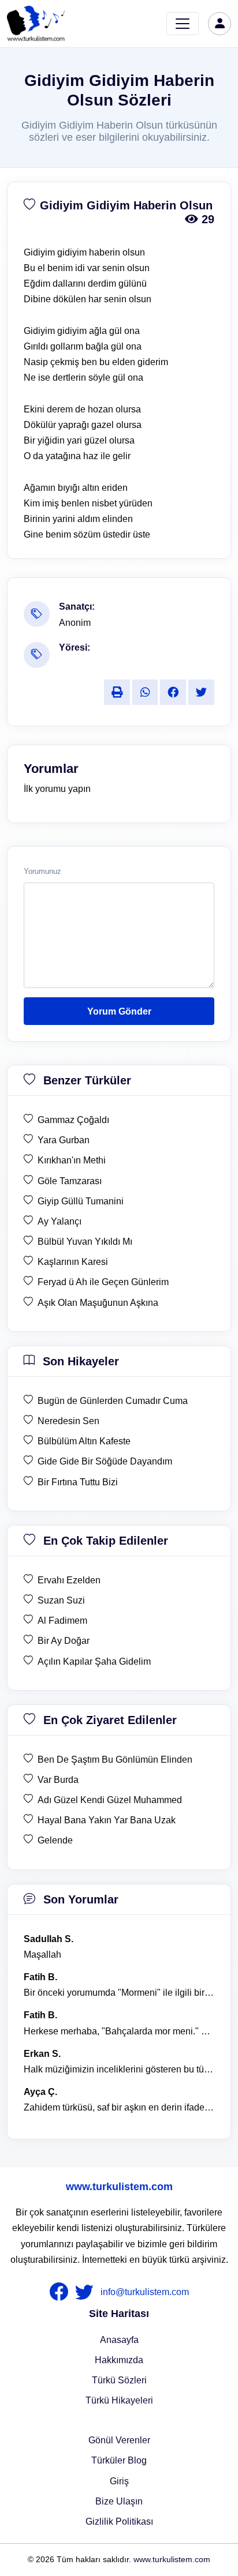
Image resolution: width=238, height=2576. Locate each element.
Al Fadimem (62, 1621)
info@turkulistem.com (145, 2292)
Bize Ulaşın (119, 2501)
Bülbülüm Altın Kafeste (84, 1441)
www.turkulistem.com (119, 2187)
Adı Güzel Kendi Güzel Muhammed (110, 1800)
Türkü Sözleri (119, 2380)
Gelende (55, 1840)
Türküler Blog (119, 2460)
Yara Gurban (64, 1140)
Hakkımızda (119, 2360)
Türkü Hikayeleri (119, 2400)
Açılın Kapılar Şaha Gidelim (94, 1661)
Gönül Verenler (119, 2440)
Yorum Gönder (119, 1011)
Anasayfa (119, 2340)
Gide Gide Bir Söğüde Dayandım (105, 1461)
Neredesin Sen (68, 1421)
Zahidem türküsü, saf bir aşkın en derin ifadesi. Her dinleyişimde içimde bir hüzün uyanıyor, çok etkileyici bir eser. (119, 2107)
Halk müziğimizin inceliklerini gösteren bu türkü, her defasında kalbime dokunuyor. (119, 2069)
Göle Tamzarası (70, 1181)
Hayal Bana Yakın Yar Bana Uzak (107, 1820)
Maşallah (42, 1954)
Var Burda (58, 1780)
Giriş (119, 2481)
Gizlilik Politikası (119, 2521)
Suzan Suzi (61, 1600)
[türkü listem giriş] (220, 24)
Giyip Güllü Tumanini (81, 1201)
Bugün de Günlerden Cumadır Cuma (113, 1401)
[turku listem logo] (36, 24)
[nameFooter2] (87, 2292)
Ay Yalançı (59, 1221)
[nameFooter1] (61, 2292)
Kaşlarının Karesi (73, 1262)
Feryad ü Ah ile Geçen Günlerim (103, 1282)
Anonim (75, 623)
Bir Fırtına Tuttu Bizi (78, 1482)
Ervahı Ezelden (69, 1580)
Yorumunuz (42, 872)
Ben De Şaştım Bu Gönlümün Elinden (115, 1760)
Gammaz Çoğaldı (73, 1120)
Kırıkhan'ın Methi (72, 1160)
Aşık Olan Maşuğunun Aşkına (98, 1303)
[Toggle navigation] (183, 24)
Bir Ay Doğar (64, 1641)
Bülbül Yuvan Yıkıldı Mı (85, 1242)
